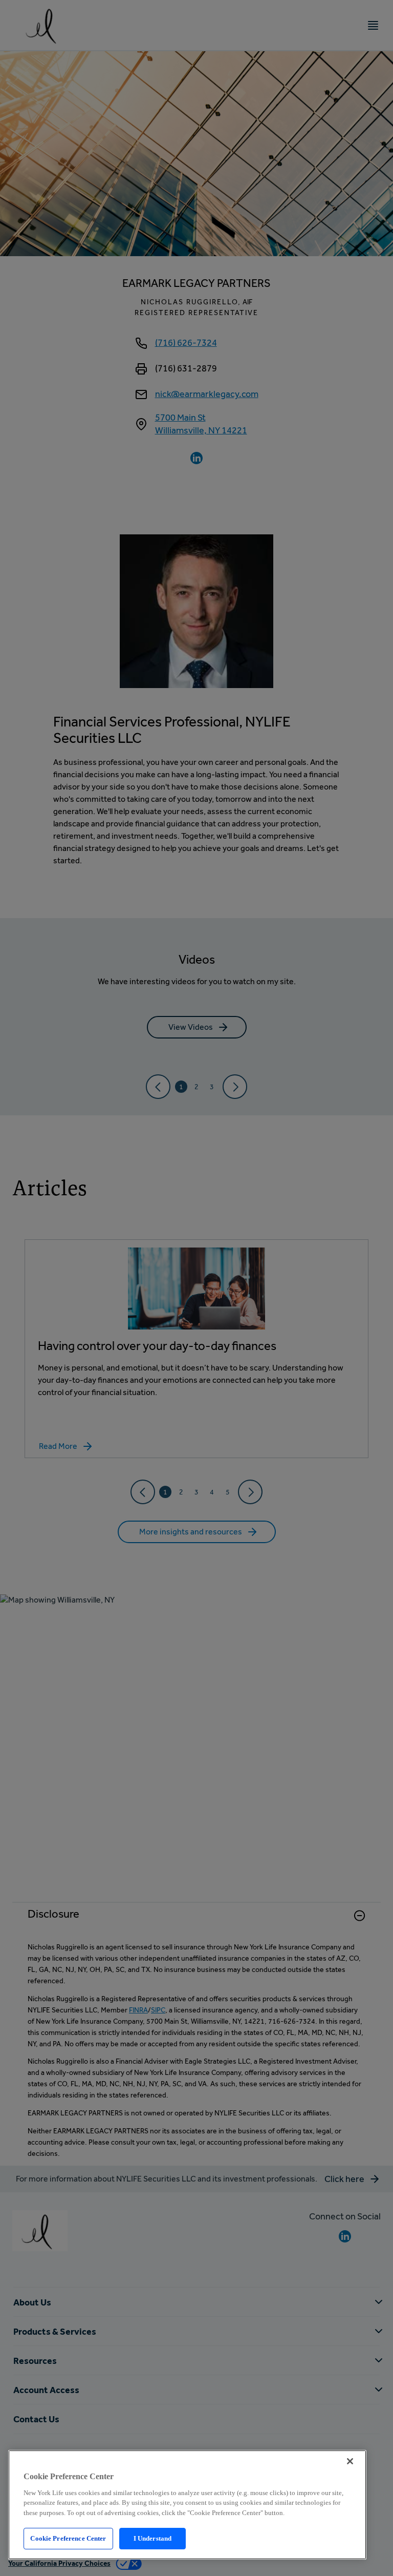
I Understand (153, 2538)
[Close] (350, 2461)
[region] (187, 2505)
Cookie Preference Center (68, 2538)
